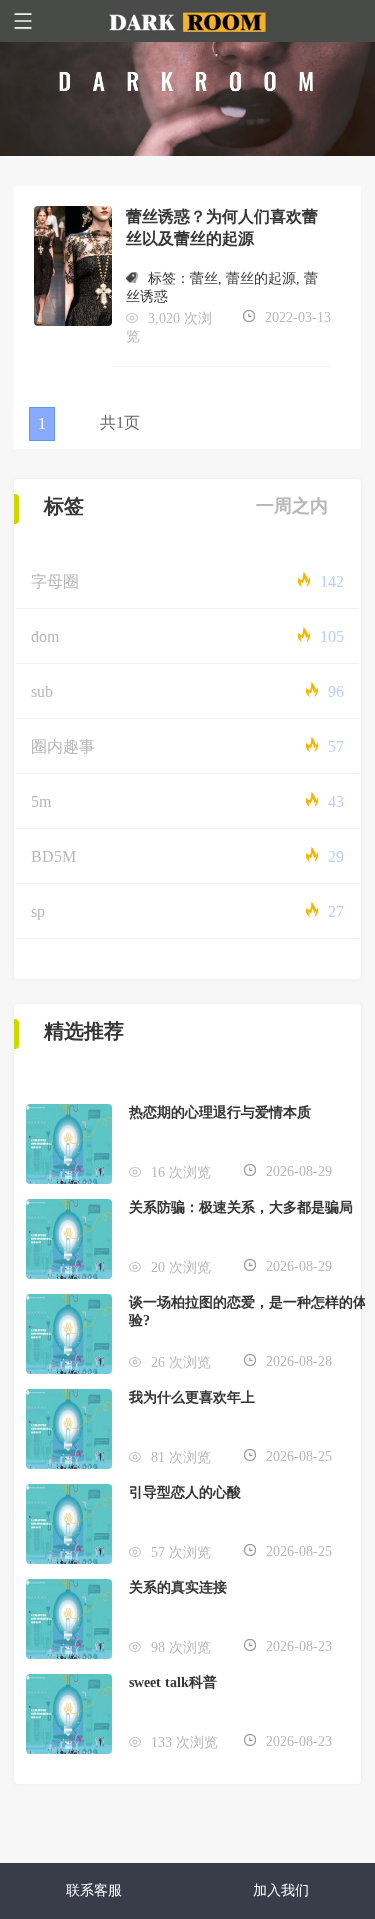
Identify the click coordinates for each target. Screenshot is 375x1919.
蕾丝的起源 (261, 278)
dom (45, 636)
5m (41, 801)
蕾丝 (204, 278)
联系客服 (94, 1890)
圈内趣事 (63, 746)
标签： (169, 278)
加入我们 (281, 1890)
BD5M (53, 856)
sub (42, 691)
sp (38, 911)
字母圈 (55, 581)
